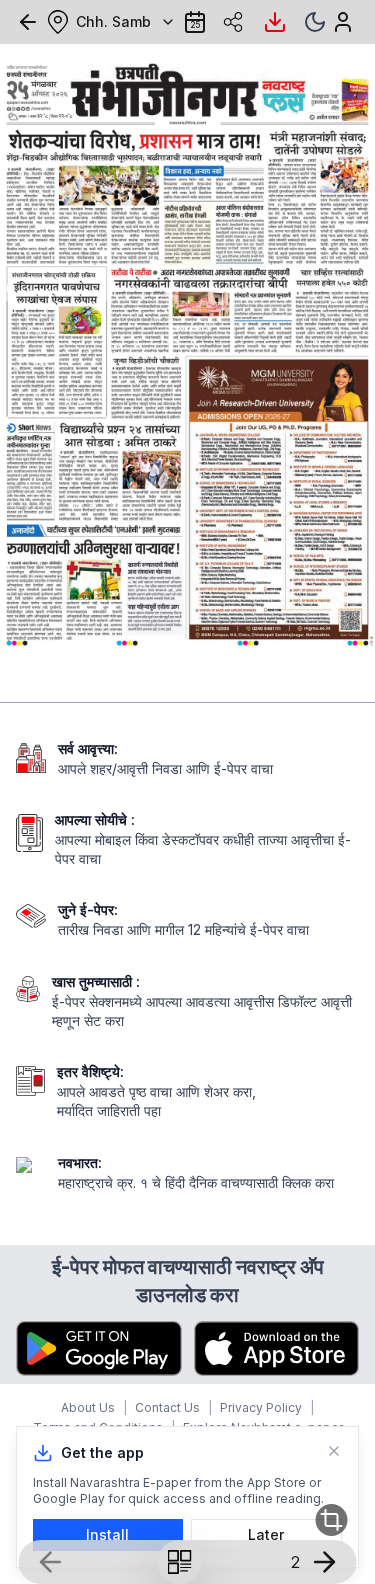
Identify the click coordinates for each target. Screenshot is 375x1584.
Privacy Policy (261, 1407)
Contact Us (167, 1407)
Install (107, 1534)
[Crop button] (331, 1520)
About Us (88, 1407)
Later (266, 1534)
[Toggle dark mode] (315, 22)
